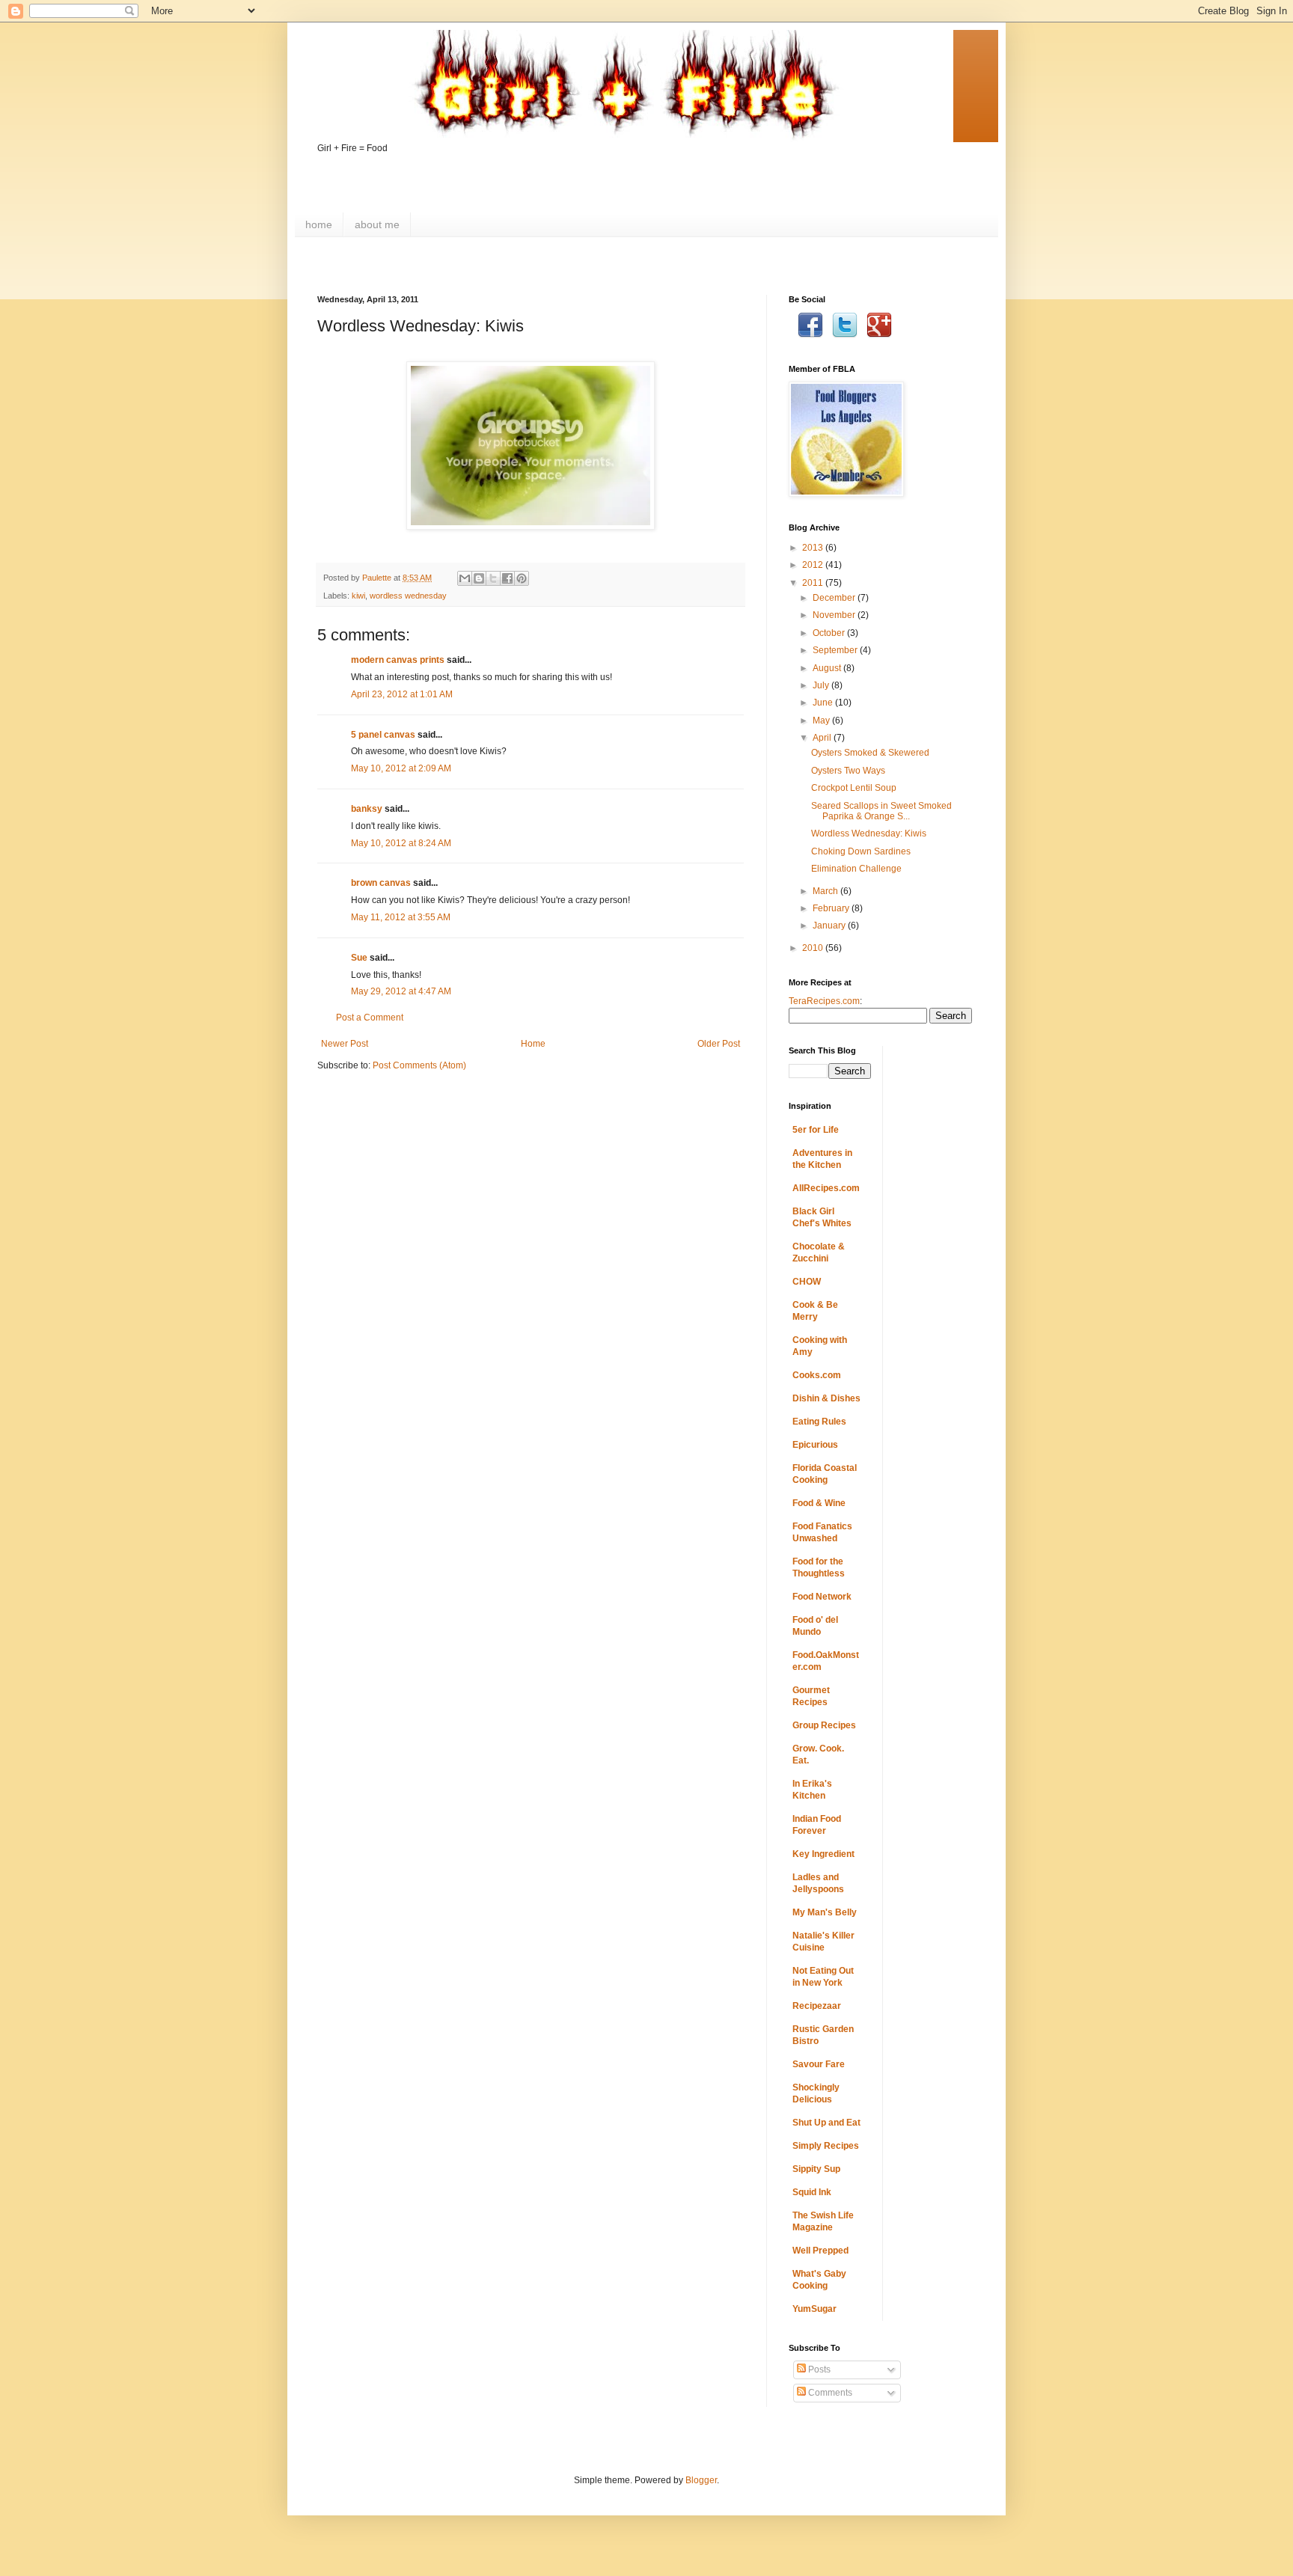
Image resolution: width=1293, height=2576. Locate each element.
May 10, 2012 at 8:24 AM (401, 843)
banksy (367, 809)
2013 (814, 548)
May (822, 721)
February (832, 908)
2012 (814, 565)
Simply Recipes (826, 2146)
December (835, 598)
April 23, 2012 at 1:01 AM (402, 694)
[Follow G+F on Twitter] (845, 335)
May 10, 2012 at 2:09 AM (401, 768)
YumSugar (814, 2309)
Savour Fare (819, 2064)
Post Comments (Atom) (419, 1065)
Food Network (822, 1597)
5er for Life (816, 1130)
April (823, 738)
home (319, 224)
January (830, 926)
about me (377, 224)
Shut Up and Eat (826, 2123)
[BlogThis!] (479, 578)
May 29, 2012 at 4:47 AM (401, 991)
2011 (814, 583)
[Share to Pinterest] (522, 578)
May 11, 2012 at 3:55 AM (401, 917)
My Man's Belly (825, 1912)
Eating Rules (819, 1422)
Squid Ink (812, 2192)
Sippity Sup (816, 2169)
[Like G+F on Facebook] (810, 335)
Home (533, 1044)
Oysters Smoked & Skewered (870, 753)
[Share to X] (493, 578)
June (824, 703)
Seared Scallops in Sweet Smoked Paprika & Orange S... (881, 811)
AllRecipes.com (826, 1188)
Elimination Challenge (856, 869)
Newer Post (345, 1044)
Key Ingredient (823, 1854)
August (828, 668)
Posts (818, 2370)
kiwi (358, 596)
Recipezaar (817, 2006)
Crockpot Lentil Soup (854, 788)
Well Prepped (820, 2251)
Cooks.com (817, 1375)
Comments (829, 2393)
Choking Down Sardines (861, 851)
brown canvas (381, 883)
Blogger (701, 2480)
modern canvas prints (398, 660)
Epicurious (815, 1445)
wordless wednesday (408, 596)
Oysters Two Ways (848, 771)
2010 (814, 948)
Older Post (719, 1044)
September (836, 650)
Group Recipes (824, 1725)
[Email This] (465, 578)
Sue (359, 958)
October (830, 633)
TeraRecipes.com (824, 1001)
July (822, 685)
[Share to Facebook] (507, 578)
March (826, 891)
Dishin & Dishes (826, 1398)
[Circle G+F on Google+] (879, 335)
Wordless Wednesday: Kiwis (869, 833)
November (835, 615)
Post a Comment (370, 1018)
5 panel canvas (383, 735)
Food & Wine (819, 1503)
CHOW (807, 1282)
